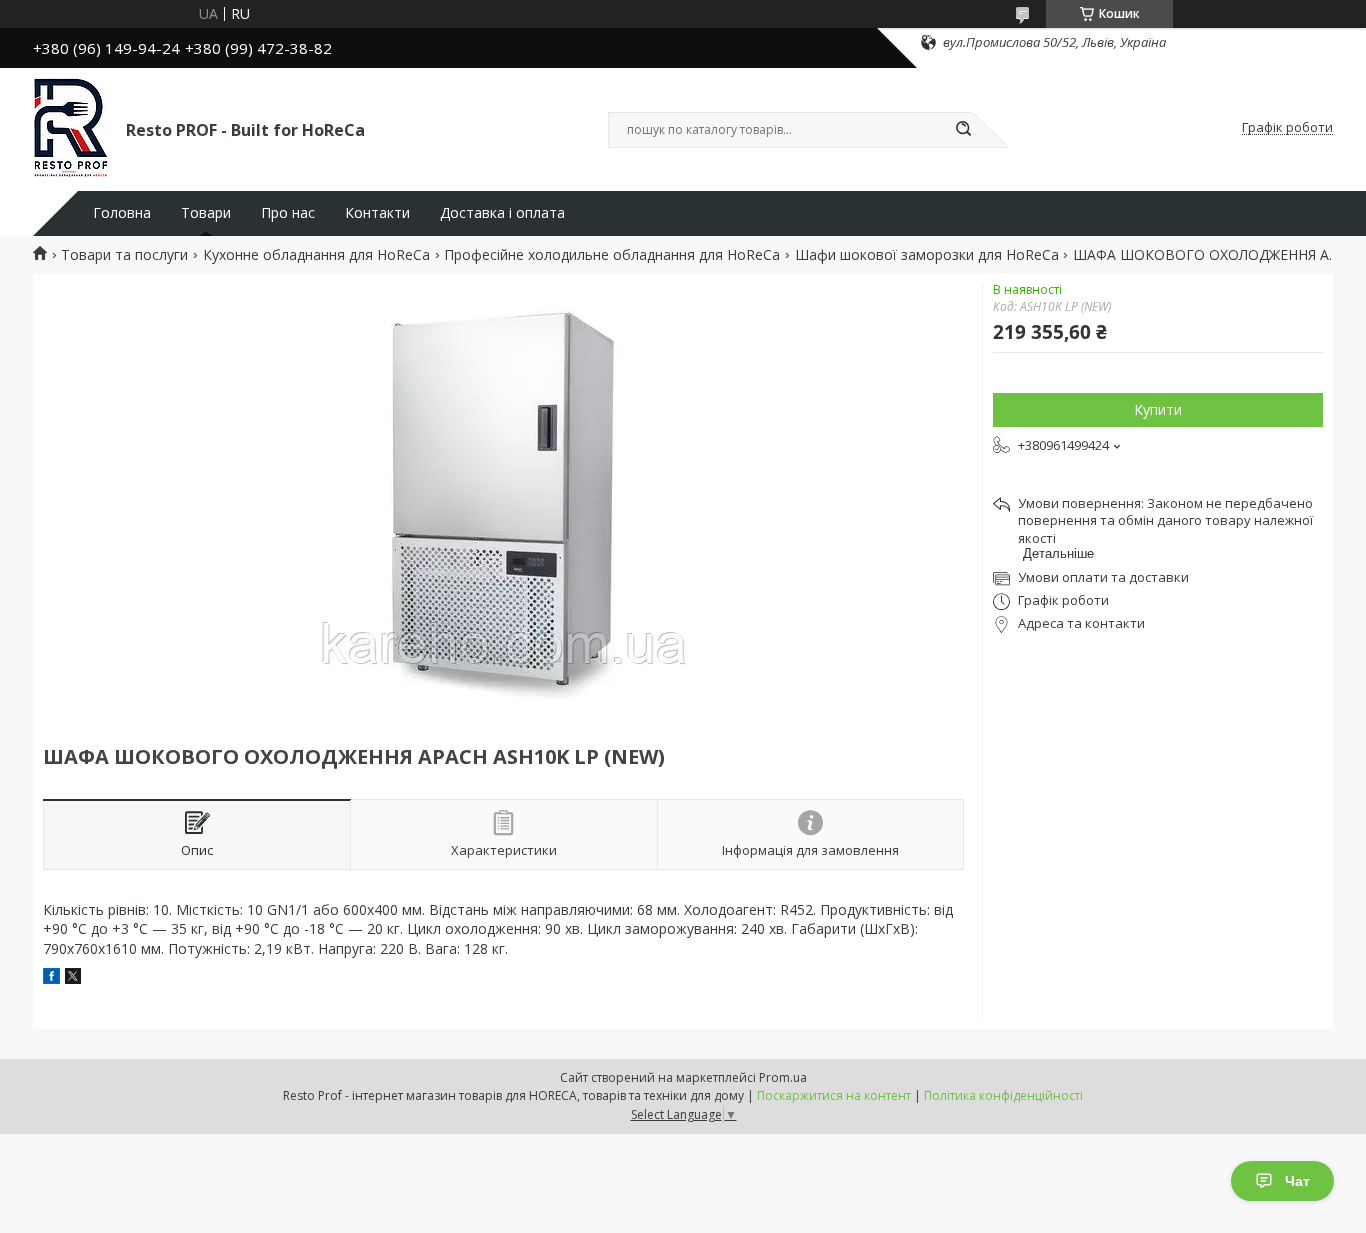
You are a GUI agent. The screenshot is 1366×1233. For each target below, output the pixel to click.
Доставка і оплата (502, 213)
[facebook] (51, 978)
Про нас (288, 213)
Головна (122, 213)
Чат (1297, 1181)
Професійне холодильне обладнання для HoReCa (612, 255)
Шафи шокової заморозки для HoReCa (927, 255)
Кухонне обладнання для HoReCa (316, 255)
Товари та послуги (124, 255)
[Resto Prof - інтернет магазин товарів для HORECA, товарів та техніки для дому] (70, 128)
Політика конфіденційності (1003, 1095)
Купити (1158, 409)
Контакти (377, 213)
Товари (206, 213)
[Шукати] (963, 130)
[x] (73, 978)
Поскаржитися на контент (834, 1095)
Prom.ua (783, 1077)
